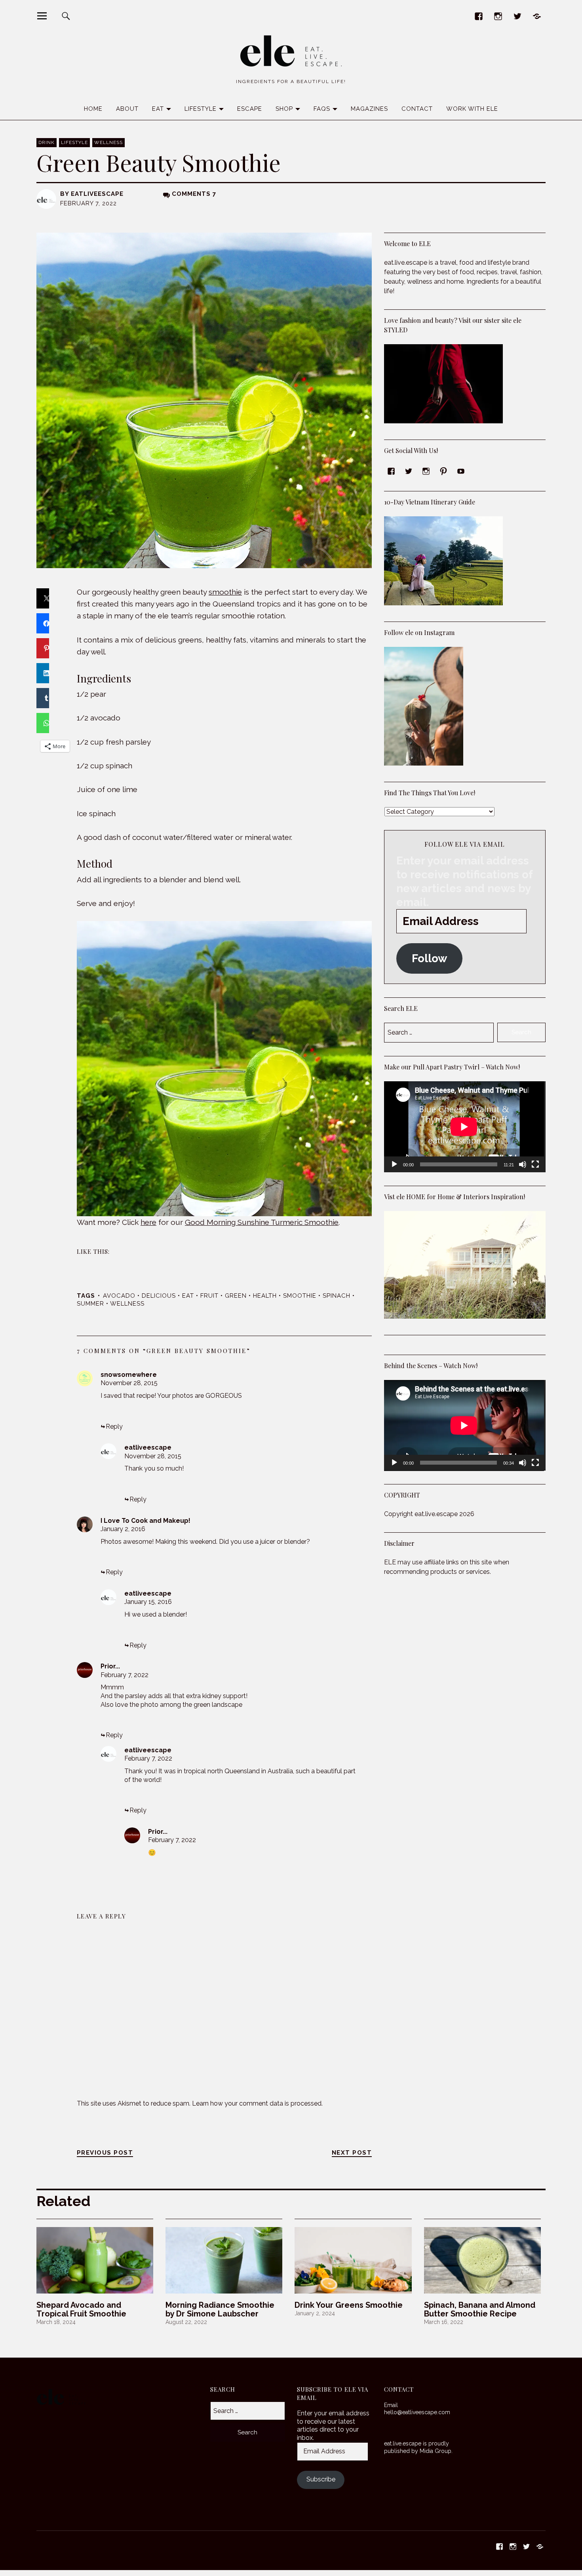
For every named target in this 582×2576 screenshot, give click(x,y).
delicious (159, 1296)
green (236, 1296)
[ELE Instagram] (498, 16)
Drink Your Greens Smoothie (349, 2305)
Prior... (110, 1666)
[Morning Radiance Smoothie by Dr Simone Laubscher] (224, 2260)
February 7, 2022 (125, 1675)
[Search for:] (248, 2411)
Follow (429, 958)
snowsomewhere (129, 1375)
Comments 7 (194, 194)
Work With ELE (472, 109)
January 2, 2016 (123, 1529)
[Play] (394, 1164)
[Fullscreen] (535, 1164)
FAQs (322, 109)
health (265, 1296)
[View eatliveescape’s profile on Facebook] (391, 471)
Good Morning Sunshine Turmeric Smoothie (262, 1222)
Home (93, 109)
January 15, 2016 (148, 1602)
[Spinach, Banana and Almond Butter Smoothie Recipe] (482, 2260)
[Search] (66, 16)
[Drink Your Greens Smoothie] (353, 2260)
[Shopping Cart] (537, 16)
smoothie (225, 592)
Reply (114, 1426)
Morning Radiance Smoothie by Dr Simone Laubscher (220, 2309)
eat (188, 1296)
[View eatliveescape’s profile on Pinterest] (443, 471)
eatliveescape (148, 1447)
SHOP (284, 109)
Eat (158, 109)
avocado (119, 1296)
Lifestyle (201, 109)
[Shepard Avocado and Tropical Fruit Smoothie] (95, 2260)
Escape (250, 109)
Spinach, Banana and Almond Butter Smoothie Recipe (480, 2309)
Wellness (108, 142)
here (148, 1222)
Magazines (369, 109)
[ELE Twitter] (517, 16)
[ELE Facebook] (478, 16)
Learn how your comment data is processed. (257, 2103)
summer (90, 1304)
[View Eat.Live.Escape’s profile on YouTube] (461, 471)
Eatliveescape (97, 194)
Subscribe (321, 2479)
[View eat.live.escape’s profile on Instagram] (426, 471)
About (127, 109)
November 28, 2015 (129, 1383)
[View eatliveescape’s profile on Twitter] (409, 471)
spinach (337, 1296)
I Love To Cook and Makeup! (145, 1521)
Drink (47, 142)
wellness (127, 1304)
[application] (465, 1127)
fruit (209, 1296)
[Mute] (523, 1164)
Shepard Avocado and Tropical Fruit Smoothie (81, 2309)
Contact (417, 109)
